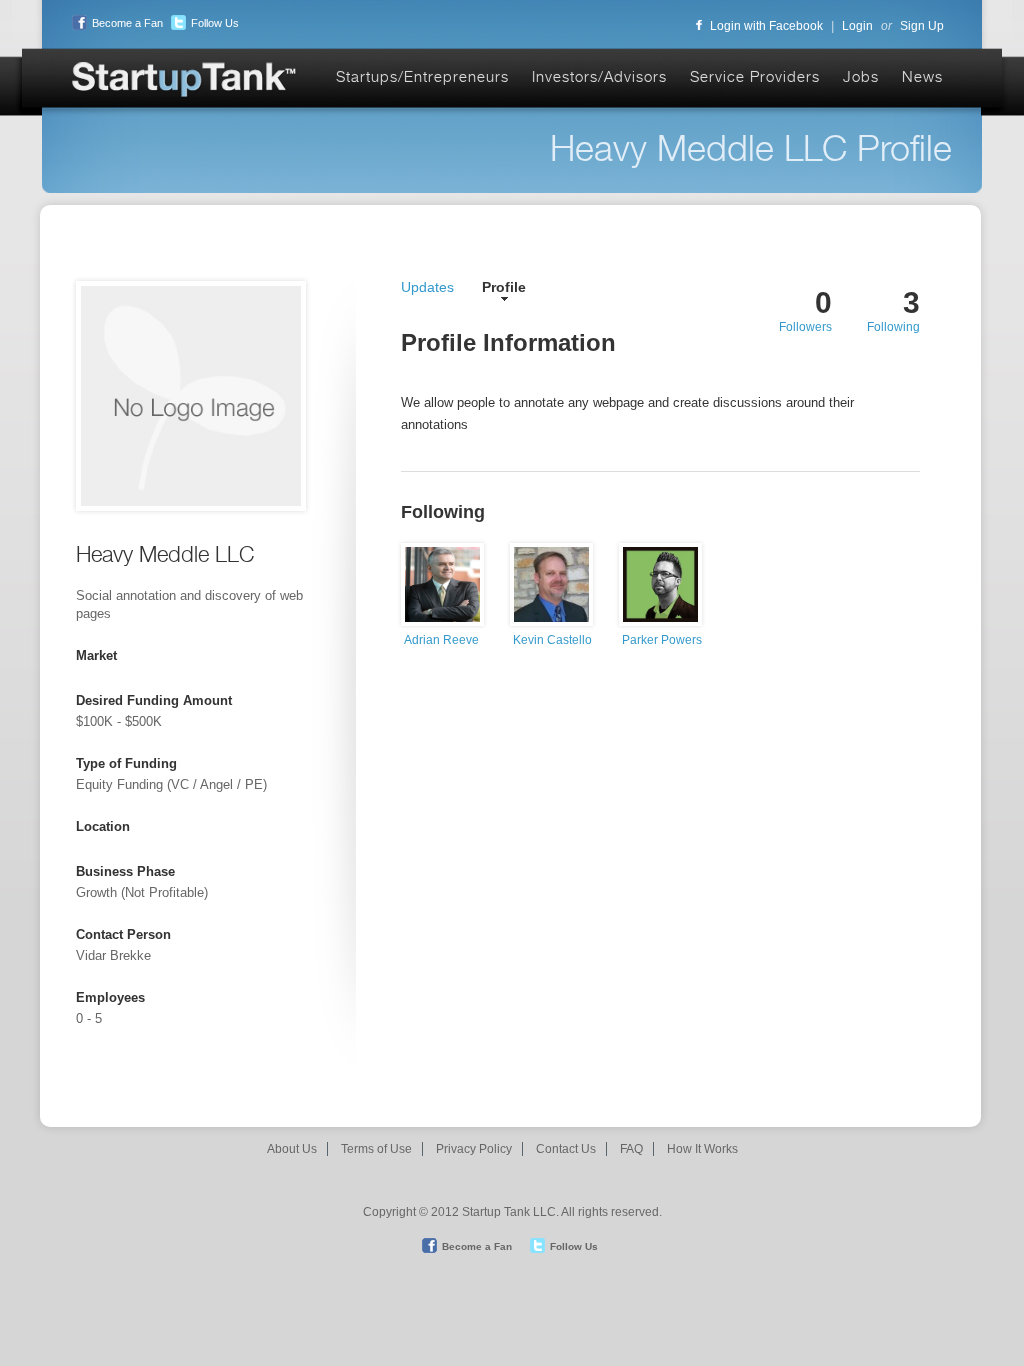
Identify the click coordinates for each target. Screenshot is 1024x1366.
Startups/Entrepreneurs (422, 76)
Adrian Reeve (441, 640)
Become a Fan (127, 23)
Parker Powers (662, 640)
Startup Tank (185, 80)
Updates (427, 287)
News (922, 76)
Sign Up (922, 26)
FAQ (631, 1149)
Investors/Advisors (599, 76)
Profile (504, 287)
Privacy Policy (474, 1149)
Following (893, 327)
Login (857, 26)
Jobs (861, 76)
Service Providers (755, 76)
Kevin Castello (552, 640)
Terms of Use (376, 1149)
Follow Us (215, 23)
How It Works (702, 1149)
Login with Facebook (766, 26)
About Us (292, 1149)
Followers (805, 327)
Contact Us (566, 1149)
